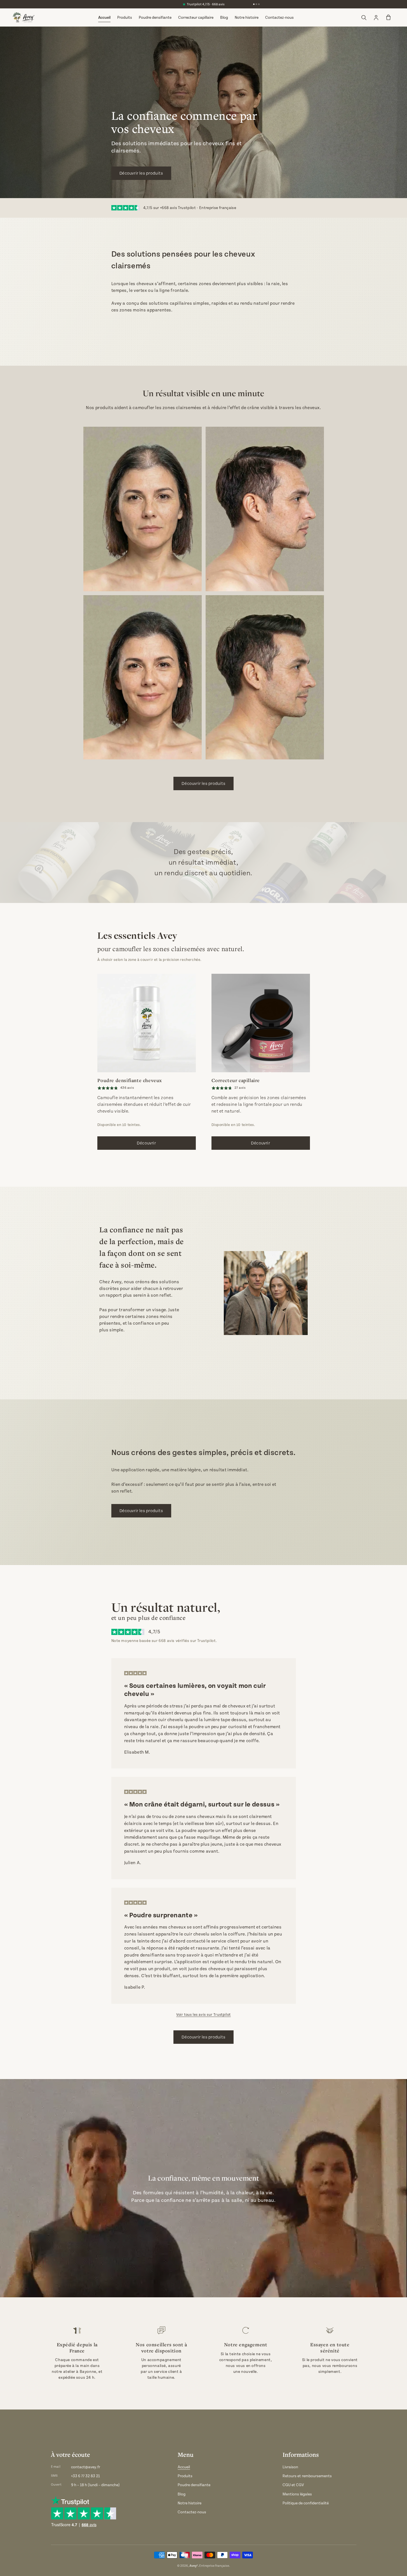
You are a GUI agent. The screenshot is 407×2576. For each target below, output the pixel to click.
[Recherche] (364, 17)
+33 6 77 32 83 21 (85, 2476)
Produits (125, 17)
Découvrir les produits (141, 173)
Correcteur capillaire (196, 17)
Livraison (290, 2467)
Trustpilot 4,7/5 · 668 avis (206, 4)
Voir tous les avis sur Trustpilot (203, 2015)
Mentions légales (297, 2494)
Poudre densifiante (155, 17)
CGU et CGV (293, 2485)
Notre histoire (247, 17)
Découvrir (146, 1143)
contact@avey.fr (86, 2467)
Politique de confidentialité (306, 2503)
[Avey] (23, 17)
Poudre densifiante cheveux (130, 1080)
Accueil (104, 17)
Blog (224, 17)
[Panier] (388, 17)
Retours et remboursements (307, 2476)
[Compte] (376, 17)
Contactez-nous (279, 17)
